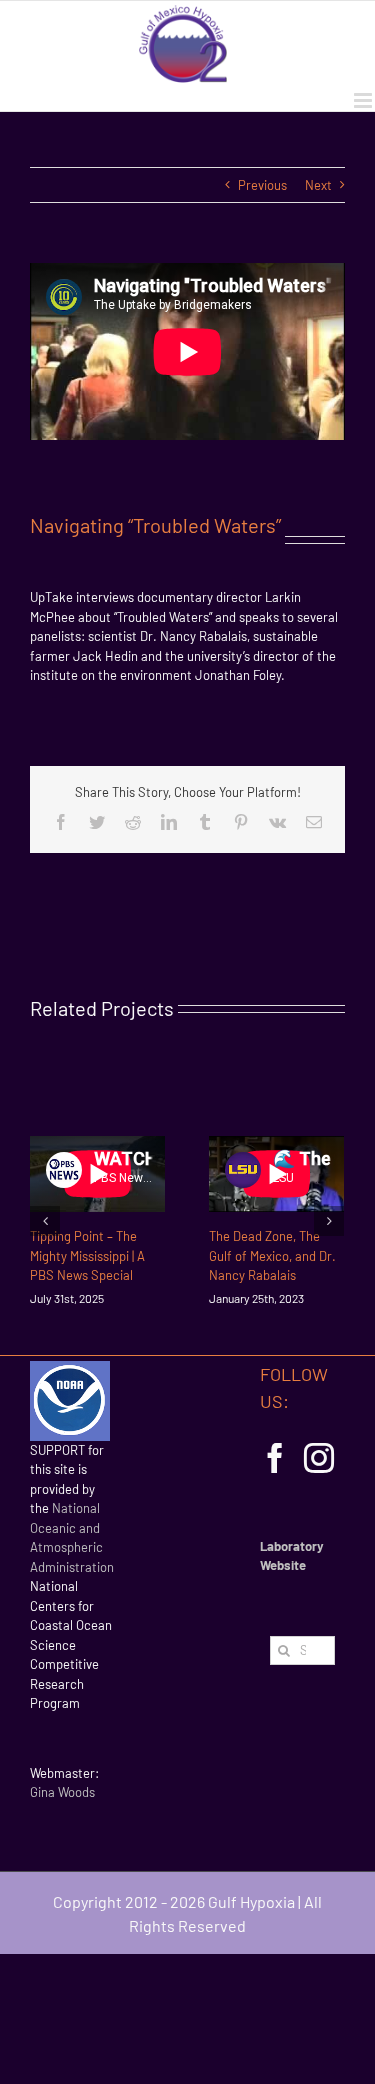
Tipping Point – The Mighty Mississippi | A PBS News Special (87, 1255)
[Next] (329, 1221)
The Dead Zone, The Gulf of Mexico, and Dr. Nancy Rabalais (272, 1255)
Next (318, 185)
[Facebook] (275, 1458)
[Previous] (45, 1221)
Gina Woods (62, 1792)
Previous (262, 185)
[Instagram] (319, 1458)
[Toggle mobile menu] (364, 100)
